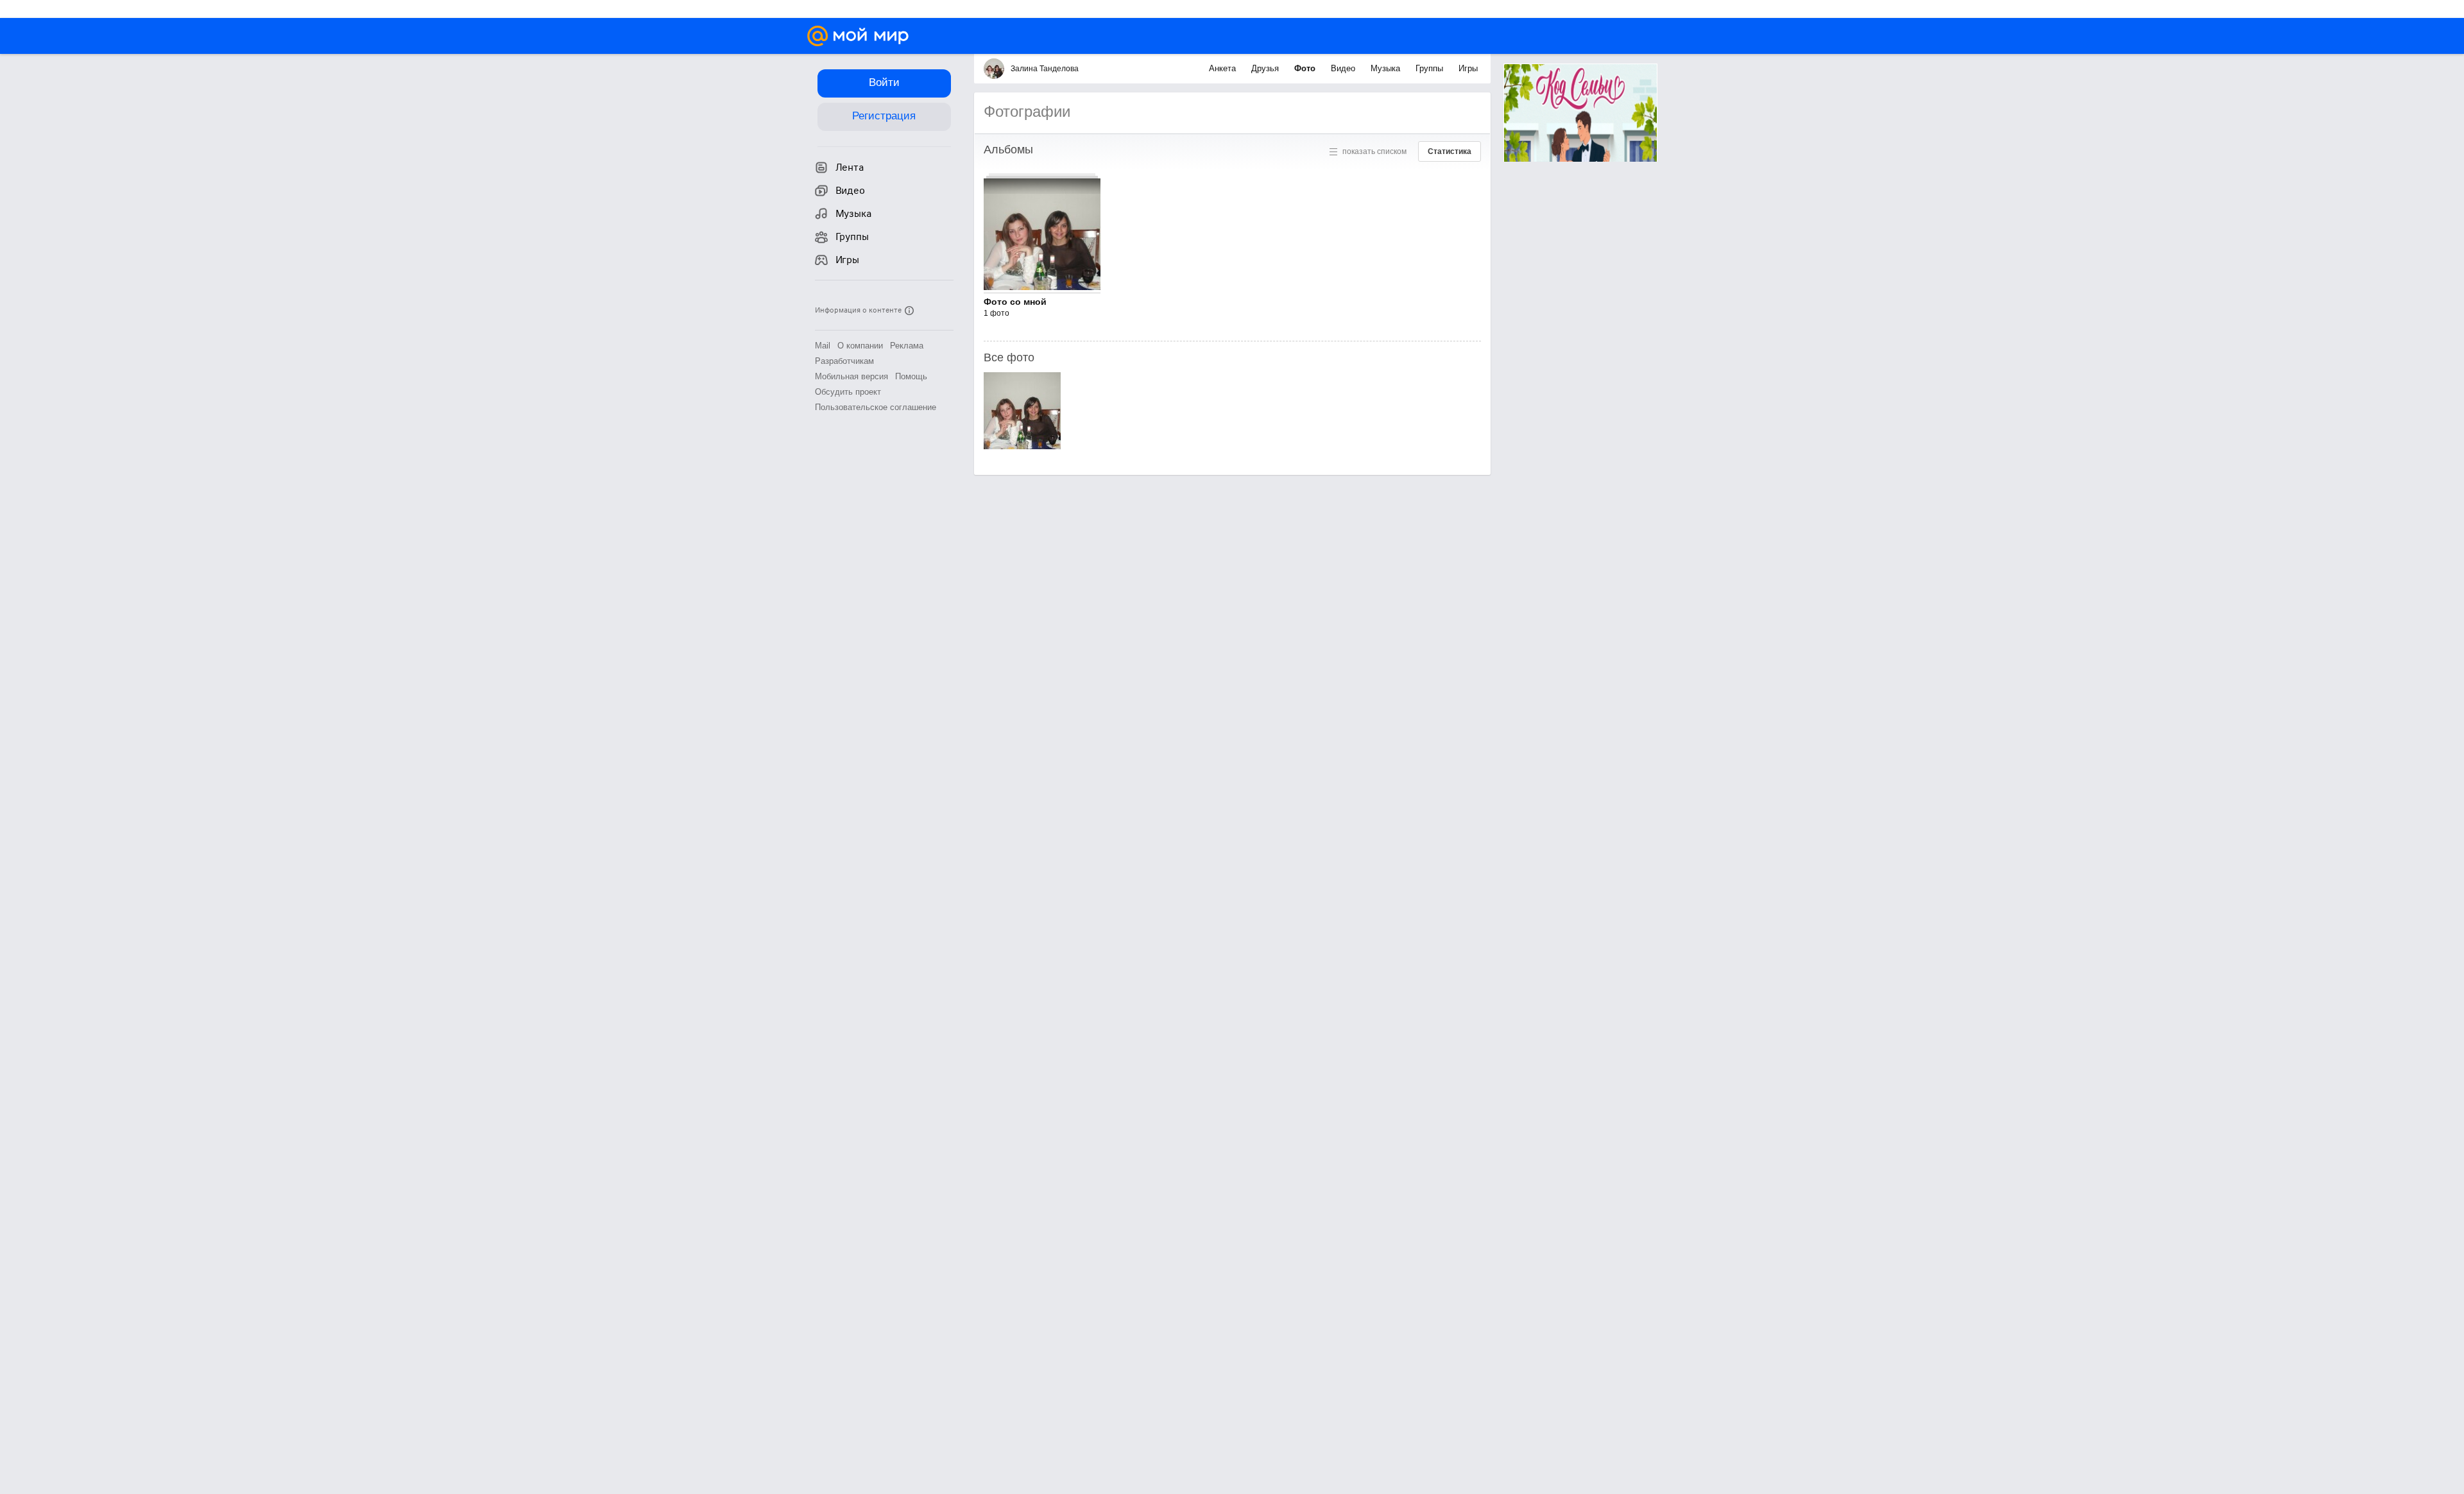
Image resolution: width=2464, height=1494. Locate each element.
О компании (860, 346)
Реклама (907, 346)
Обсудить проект (848, 392)
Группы (1431, 68)
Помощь (911, 376)
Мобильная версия (851, 376)
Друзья (1266, 68)
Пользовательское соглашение (876, 407)
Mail (823, 346)
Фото (1306, 68)
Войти (884, 82)
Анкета (1224, 68)
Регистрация (884, 116)
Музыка (1387, 68)
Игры (1468, 68)
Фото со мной (1015, 302)
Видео (1344, 68)
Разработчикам (844, 361)
